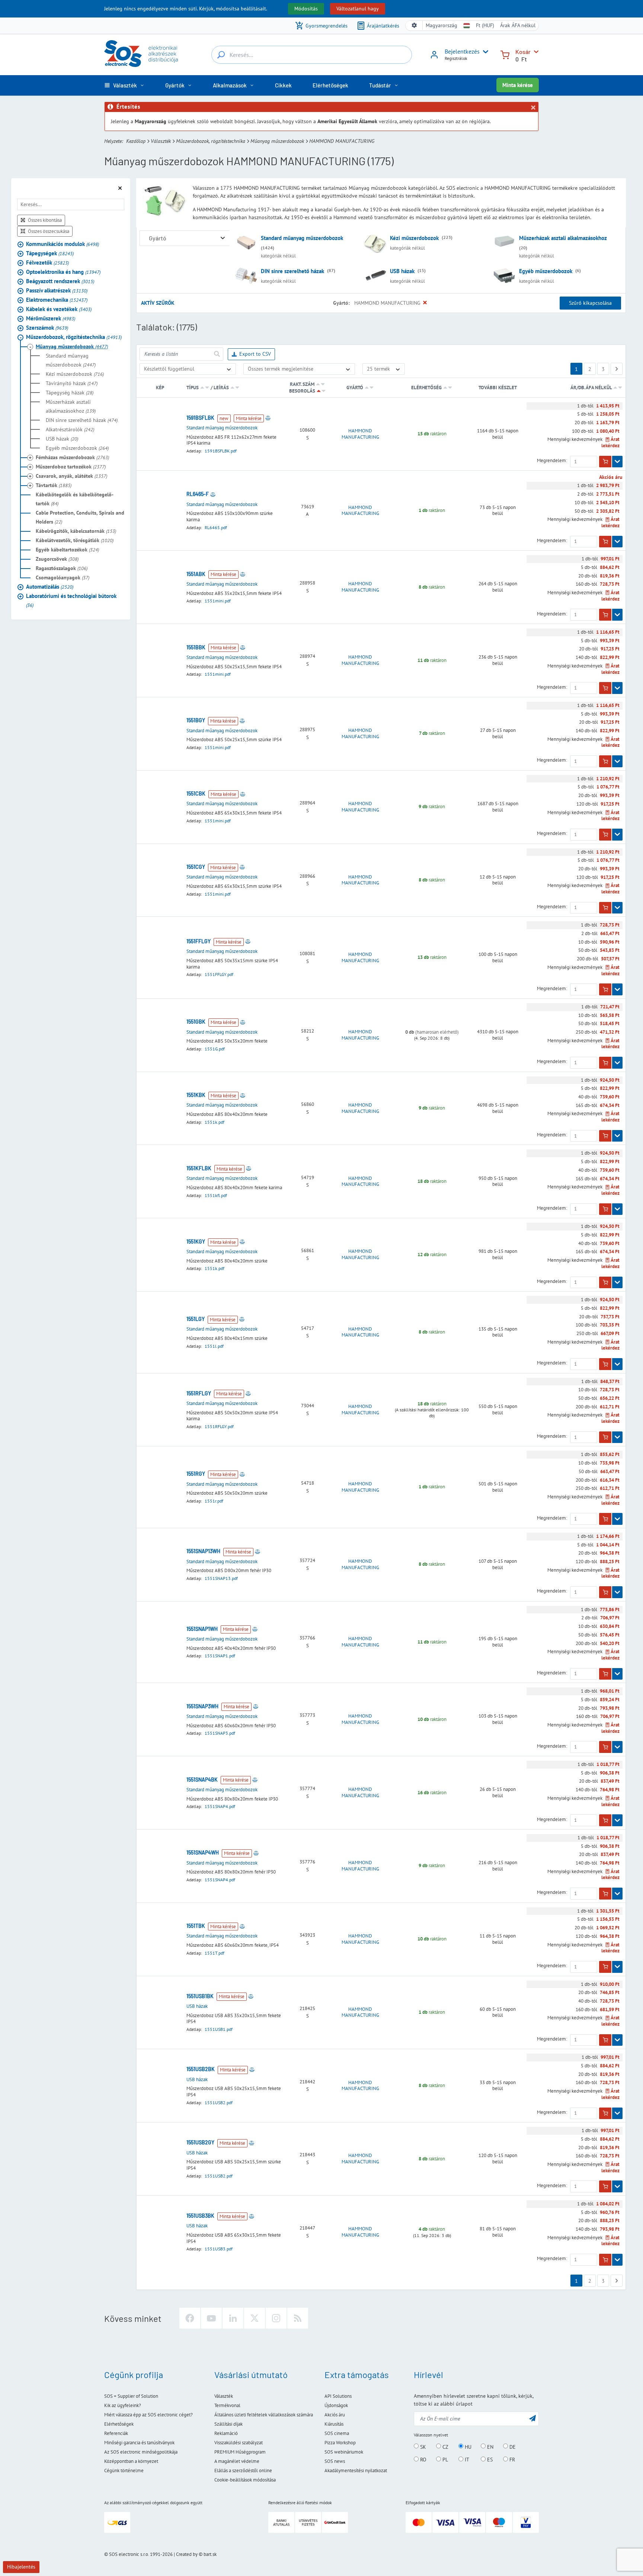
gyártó (355, 388)
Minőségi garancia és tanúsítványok (139, 2443)
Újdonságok (336, 2405)
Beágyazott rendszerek (60, 281)
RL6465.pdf (216, 527)
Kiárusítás (334, 2424)
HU (467, 2447)
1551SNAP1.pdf (220, 1656)
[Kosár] (505, 54)
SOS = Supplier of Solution (131, 2396)
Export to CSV (255, 354)
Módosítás (306, 9)
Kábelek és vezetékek (59, 309)
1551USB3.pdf (219, 2249)
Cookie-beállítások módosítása (245, 2480)
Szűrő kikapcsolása (590, 303)
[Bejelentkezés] (434, 57)
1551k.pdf (215, 1122)
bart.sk (210, 2554)
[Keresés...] (221, 55)
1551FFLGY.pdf (219, 974)
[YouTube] (211, 2318)
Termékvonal (227, 2405)
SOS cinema (337, 2433)
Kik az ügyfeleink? (123, 2405)
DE (512, 2447)
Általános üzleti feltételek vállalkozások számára (264, 2415)
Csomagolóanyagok (63, 577)
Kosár (523, 52)
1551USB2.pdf (219, 2103)
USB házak (62, 439)
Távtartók (54, 485)
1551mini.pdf (218, 601)
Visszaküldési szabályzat (239, 2443)
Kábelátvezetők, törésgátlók (75, 540)
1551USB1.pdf (219, 2029)
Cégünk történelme (124, 2471)
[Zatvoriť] (533, 108)
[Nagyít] (223, 238)
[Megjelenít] (617, 462)
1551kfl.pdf (216, 1195)
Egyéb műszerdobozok (77, 448)
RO (423, 2460)
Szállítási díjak (228, 2424)
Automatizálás (50, 587)
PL (444, 2460)
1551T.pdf (215, 1953)
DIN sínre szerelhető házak (82, 420)
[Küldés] (217, 354)
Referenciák (116, 2433)
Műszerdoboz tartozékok (71, 467)
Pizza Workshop (340, 2443)
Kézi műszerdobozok (75, 374)
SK (422, 2447)
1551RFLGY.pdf (219, 1426)
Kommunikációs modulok (63, 244)
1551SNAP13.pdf (221, 1578)
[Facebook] (190, 2318)
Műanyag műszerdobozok (277, 141)
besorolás (302, 391)
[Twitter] (255, 2318)
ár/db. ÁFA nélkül (592, 388)
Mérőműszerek (51, 318)
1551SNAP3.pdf (220, 1733)
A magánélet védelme (237, 2461)
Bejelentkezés (462, 51)
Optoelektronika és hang (63, 272)
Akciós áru (335, 2415)
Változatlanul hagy (358, 9)
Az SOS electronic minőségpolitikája (141, 2452)
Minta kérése (518, 85)
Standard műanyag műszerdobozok (71, 360)
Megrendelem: (552, 461)
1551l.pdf (214, 1346)
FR (511, 2460)
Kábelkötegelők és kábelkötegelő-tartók (75, 499)
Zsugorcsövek (57, 559)
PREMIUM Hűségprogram (240, 2452)
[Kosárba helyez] (605, 462)
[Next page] (617, 369)
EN (490, 2447)
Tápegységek (50, 253)
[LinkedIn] (233, 2318)
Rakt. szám (302, 384)
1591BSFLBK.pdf (221, 451)
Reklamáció (226, 2433)
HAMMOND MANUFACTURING (360, 434)
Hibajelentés (21, 2567)
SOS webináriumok (344, 2452)
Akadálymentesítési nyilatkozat (356, 2471)
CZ (445, 2447)
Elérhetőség (426, 388)
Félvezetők (47, 263)
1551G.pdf (215, 1049)
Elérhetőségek (119, 2424)
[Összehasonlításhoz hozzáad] (268, 418)
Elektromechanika (57, 300)
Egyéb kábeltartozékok (67, 550)
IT (466, 2460)
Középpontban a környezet (131, 2461)
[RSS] (298, 2318)
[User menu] (484, 52)
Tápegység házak (70, 393)
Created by (187, 2554)
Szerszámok (47, 328)
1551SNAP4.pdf (220, 1806)
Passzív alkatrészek (57, 290)
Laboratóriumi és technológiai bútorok (71, 600)
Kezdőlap (136, 141)
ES (489, 2460)
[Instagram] (276, 2318)
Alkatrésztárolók (70, 429)
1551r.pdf (214, 1501)
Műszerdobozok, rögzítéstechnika (211, 141)
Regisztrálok (456, 58)
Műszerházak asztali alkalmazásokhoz (71, 406)
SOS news (335, 2461)
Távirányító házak (72, 383)
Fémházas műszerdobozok (72, 457)
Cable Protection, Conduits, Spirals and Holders (80, 517)
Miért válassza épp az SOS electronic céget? (148, 2415)
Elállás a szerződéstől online (243, 2471)
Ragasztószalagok (62, 568)
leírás (221, 388)
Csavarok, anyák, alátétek (71, 476)
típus (193, 388)
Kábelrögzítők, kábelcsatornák (76, 531)
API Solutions (338, 2396)
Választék (161, 141)
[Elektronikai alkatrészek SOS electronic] (141, 54)
